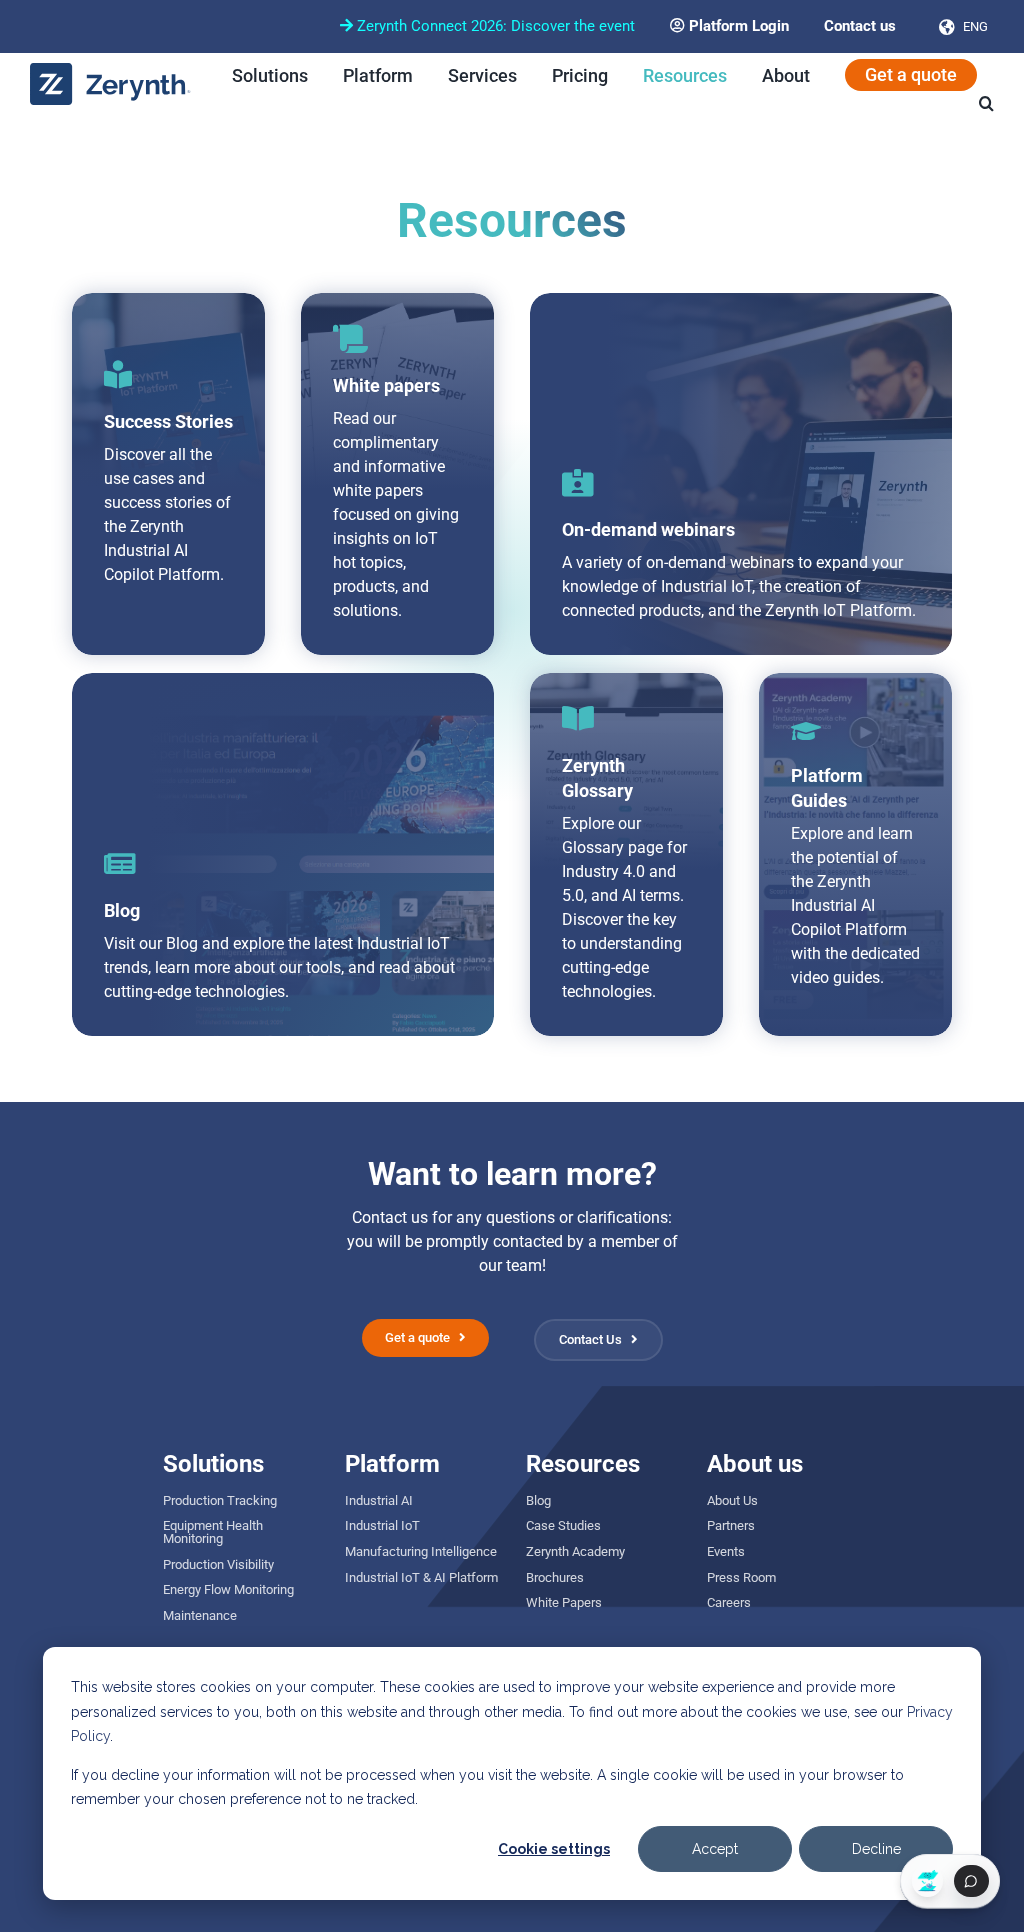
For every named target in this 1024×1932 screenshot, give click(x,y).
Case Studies (563, 1525)
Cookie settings (554, 1849)
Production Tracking (220, 1500)
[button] (986, 103)
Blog (538, 1500)
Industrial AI (379, 1500)
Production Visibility (218, 1564)
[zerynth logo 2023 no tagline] (111, 70)
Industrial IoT (382, 1525)
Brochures (555, 1577)
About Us (732, 1500)
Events (726, 1551)
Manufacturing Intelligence (421, 1551)
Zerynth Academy (575, 1551)
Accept (715, 1849)
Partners (731, 1525)
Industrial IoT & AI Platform (421, 1577)
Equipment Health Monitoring (213, 1532)
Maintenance (200, 1615)
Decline (876, 1849)
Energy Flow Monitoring (228, 1589)
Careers (729, 1602)
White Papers (564, 1602)
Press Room (741, 1577)
